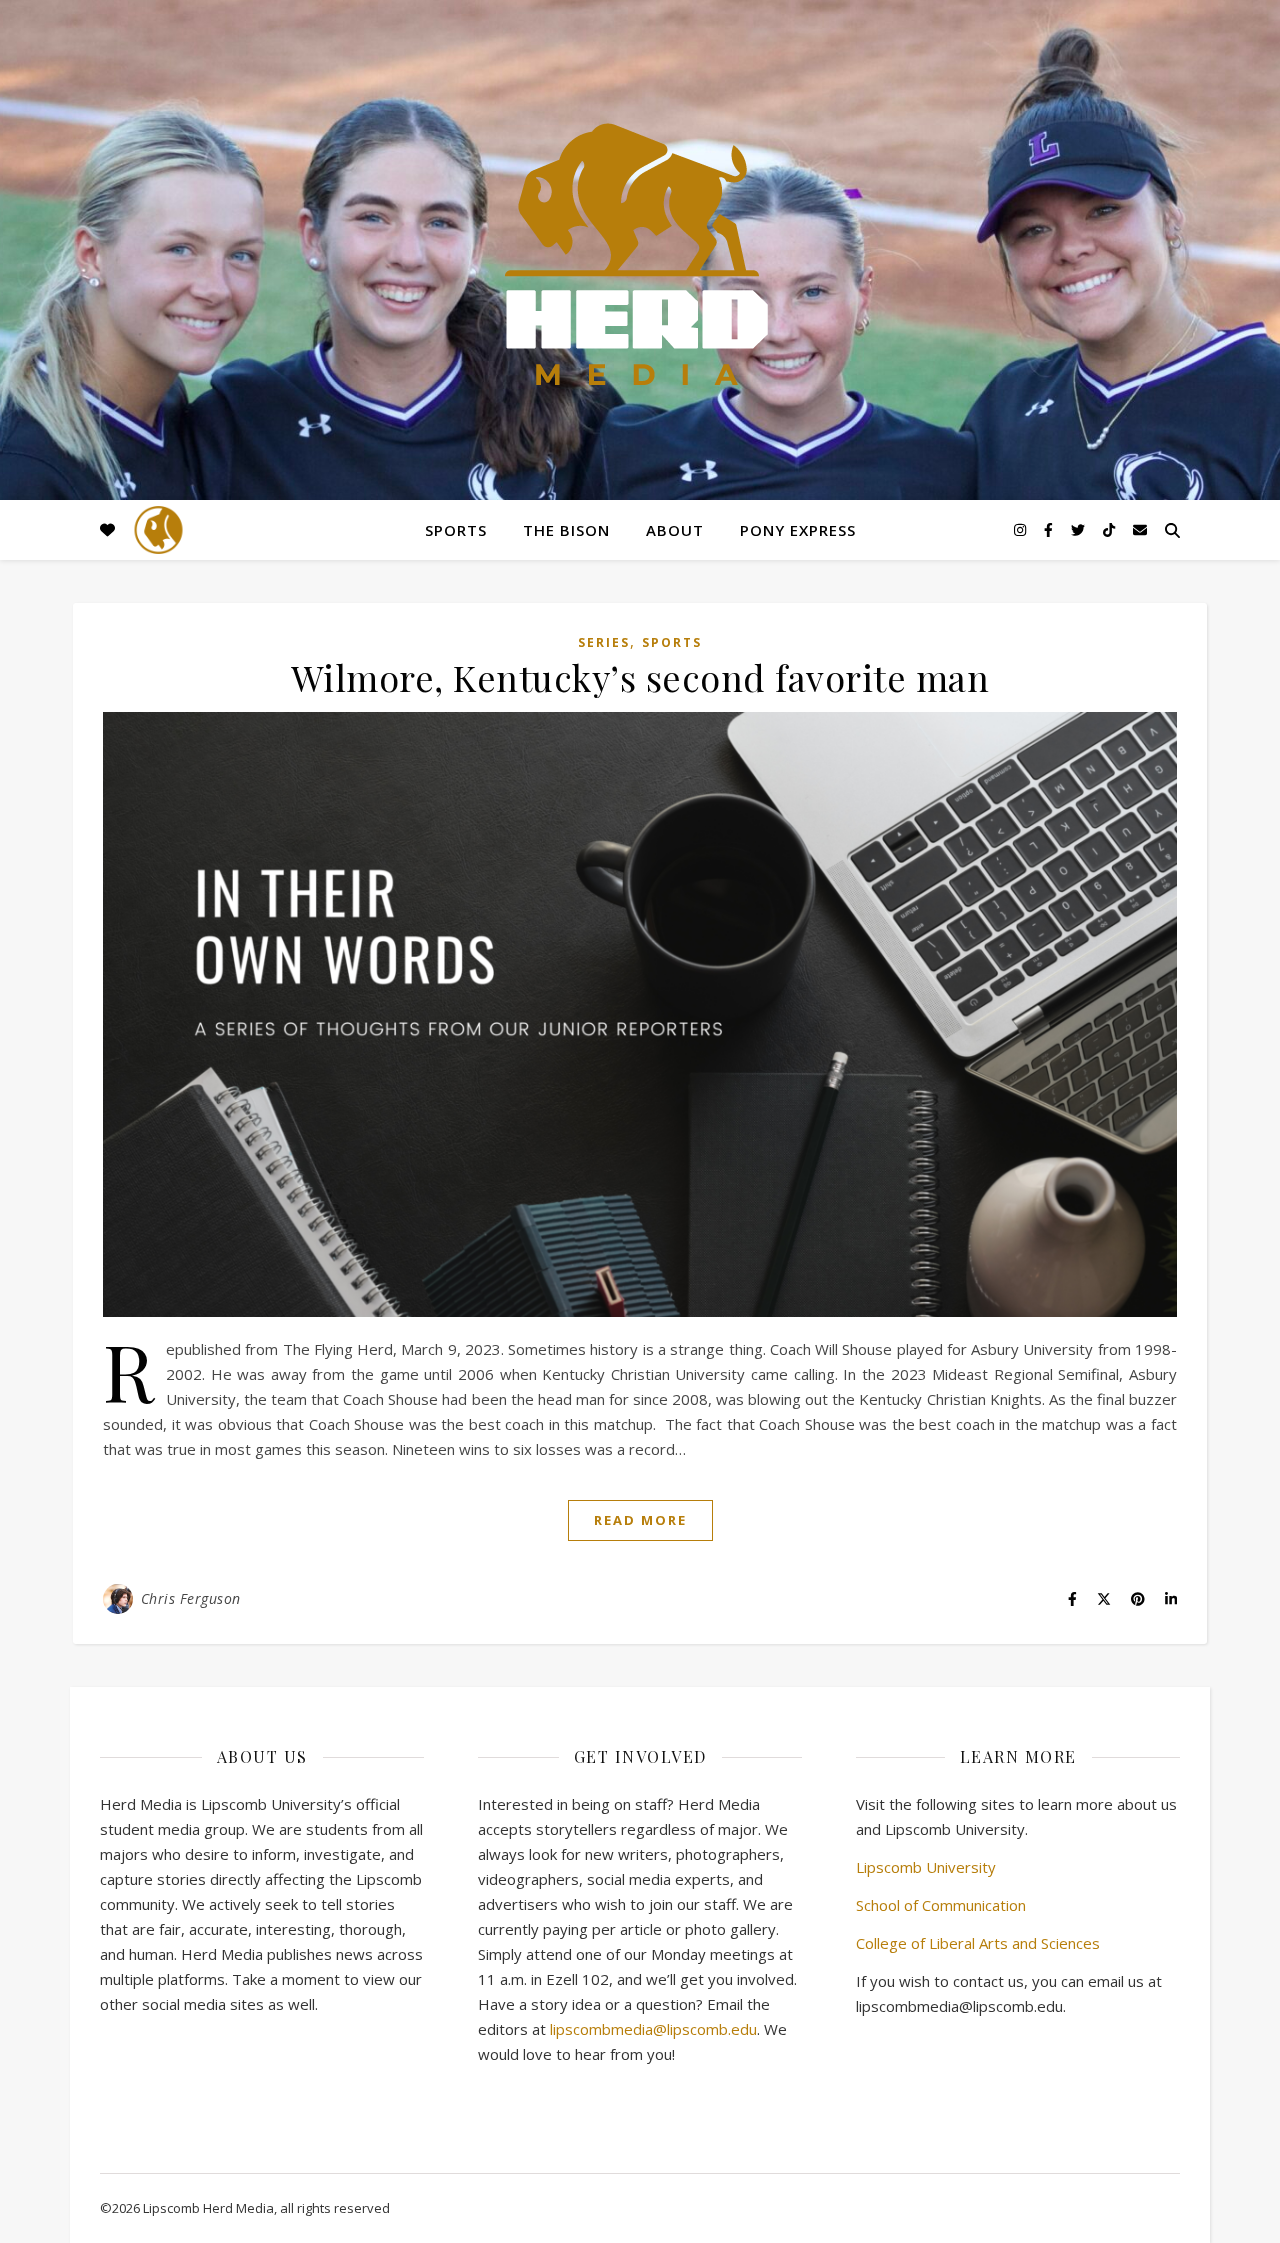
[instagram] (1022, 529)
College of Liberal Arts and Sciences (978, 1943)
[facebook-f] (1050, 529)
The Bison (566, 530)
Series (604, 642)
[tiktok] (1111, 529)
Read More (640, 1520)
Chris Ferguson (191, 1598)
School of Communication (941, 1905)
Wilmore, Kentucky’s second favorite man (640, 677)
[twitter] (1080, 529)
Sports (456, 530)
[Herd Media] (640, 256)
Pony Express (798, 530)
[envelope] (1140, 529)
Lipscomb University (926, 1867)
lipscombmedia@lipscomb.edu (653, 2029)
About (675, 530)
